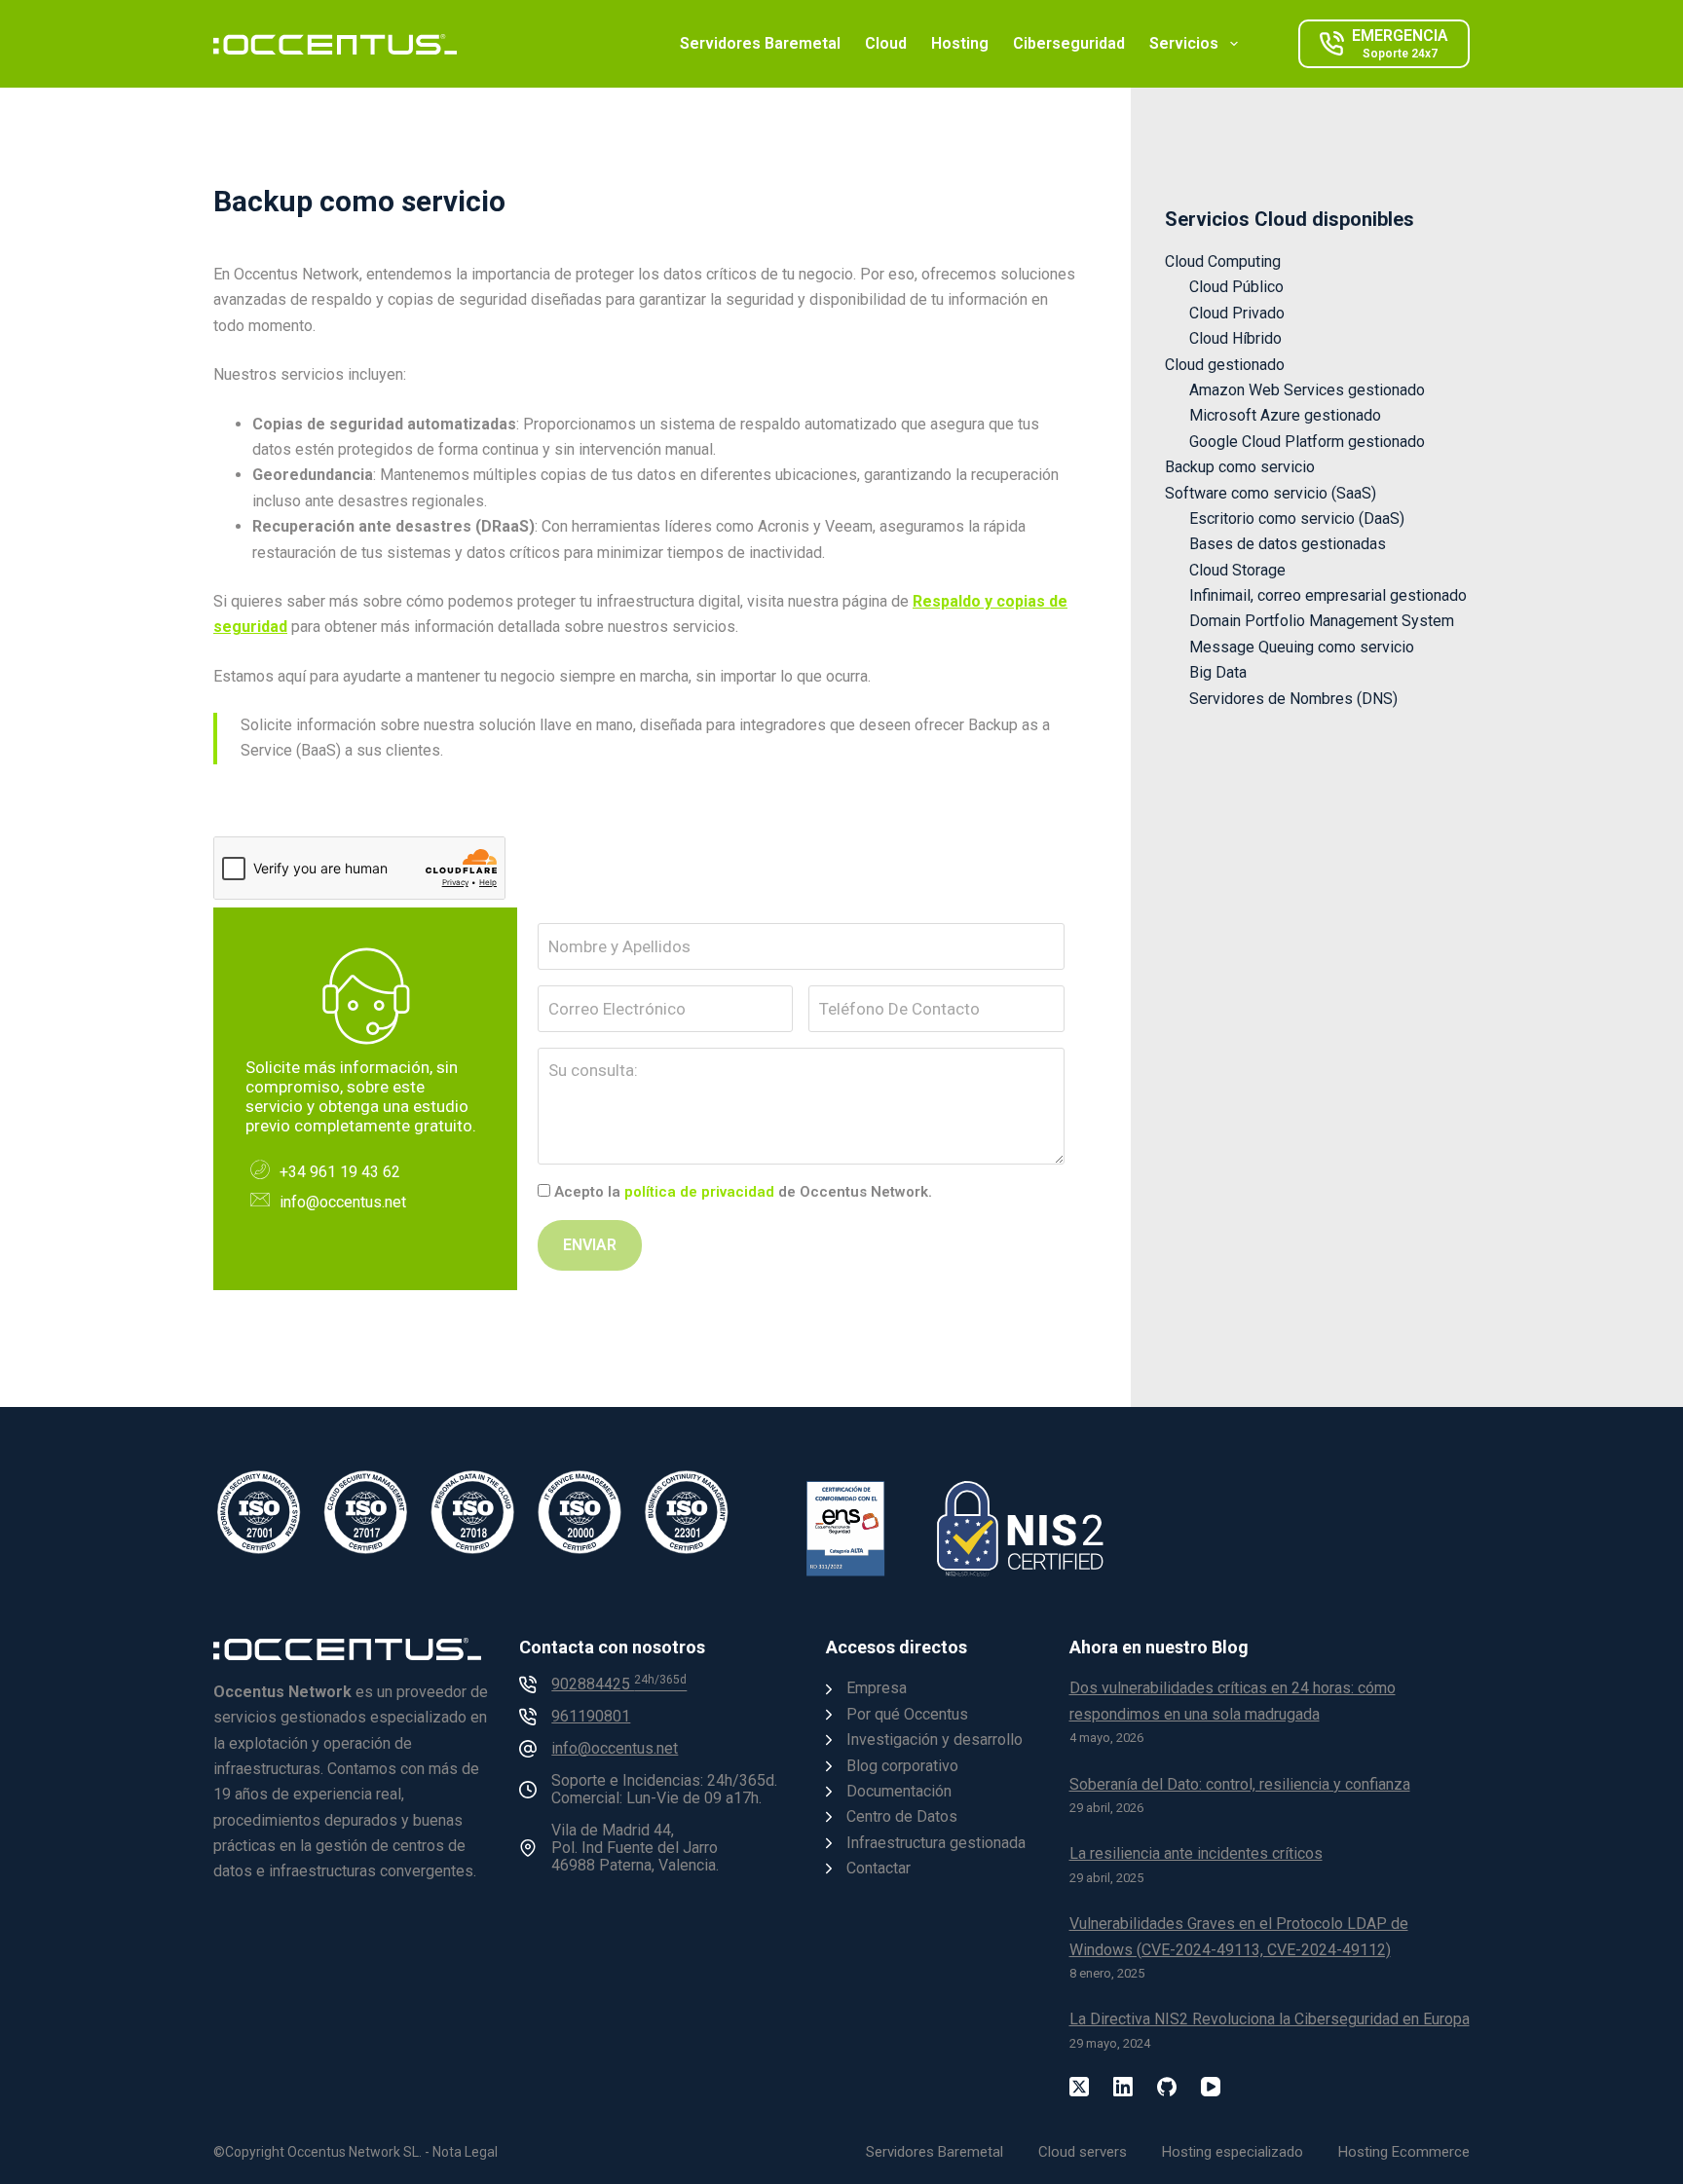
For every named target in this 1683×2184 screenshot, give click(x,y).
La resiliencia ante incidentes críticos (1196, 1853)
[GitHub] (1167, 2087)
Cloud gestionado (1225, 365)
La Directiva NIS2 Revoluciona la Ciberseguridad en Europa (1270, 2019)
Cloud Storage (1237, 570)
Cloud (886, 43)
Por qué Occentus (907, 1714)
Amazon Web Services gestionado (1307, 390)
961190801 (591, 1716)
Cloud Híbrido (1235, 338)
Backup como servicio (1240, 467)
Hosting (960, 43)
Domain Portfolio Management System (1322, 621)
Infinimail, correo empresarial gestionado (1328, 595)
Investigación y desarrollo (935, 1740)
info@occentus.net (343, 1202)
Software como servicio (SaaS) (1271, 493)
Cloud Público (1236, 287)
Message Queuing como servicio (1302, 647)
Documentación (899, 1791)
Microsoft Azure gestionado (1285, 415)
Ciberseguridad (1069, 43)
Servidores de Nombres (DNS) (1293, 699)
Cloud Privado (1237, 313)
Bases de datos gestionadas (1288, 544)
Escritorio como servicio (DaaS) (1297, 518)
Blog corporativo (902, 1766)
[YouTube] (1211, 2087)
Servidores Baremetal (760, 43)
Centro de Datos (902, 1816)
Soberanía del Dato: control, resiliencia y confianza (1240, 1784)
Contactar (879, 1868)
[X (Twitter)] (1079, 2087)
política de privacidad (699, 1192)
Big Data (1218, 672)
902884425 (619, 1684)
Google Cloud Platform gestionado (1307, 442)
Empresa (877, 1688)
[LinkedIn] (1123, 2087)
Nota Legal (465, 2152)
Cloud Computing (1223, 261)
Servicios (1184, 43)
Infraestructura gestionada (936, 1843)
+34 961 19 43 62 (340, 1172)
